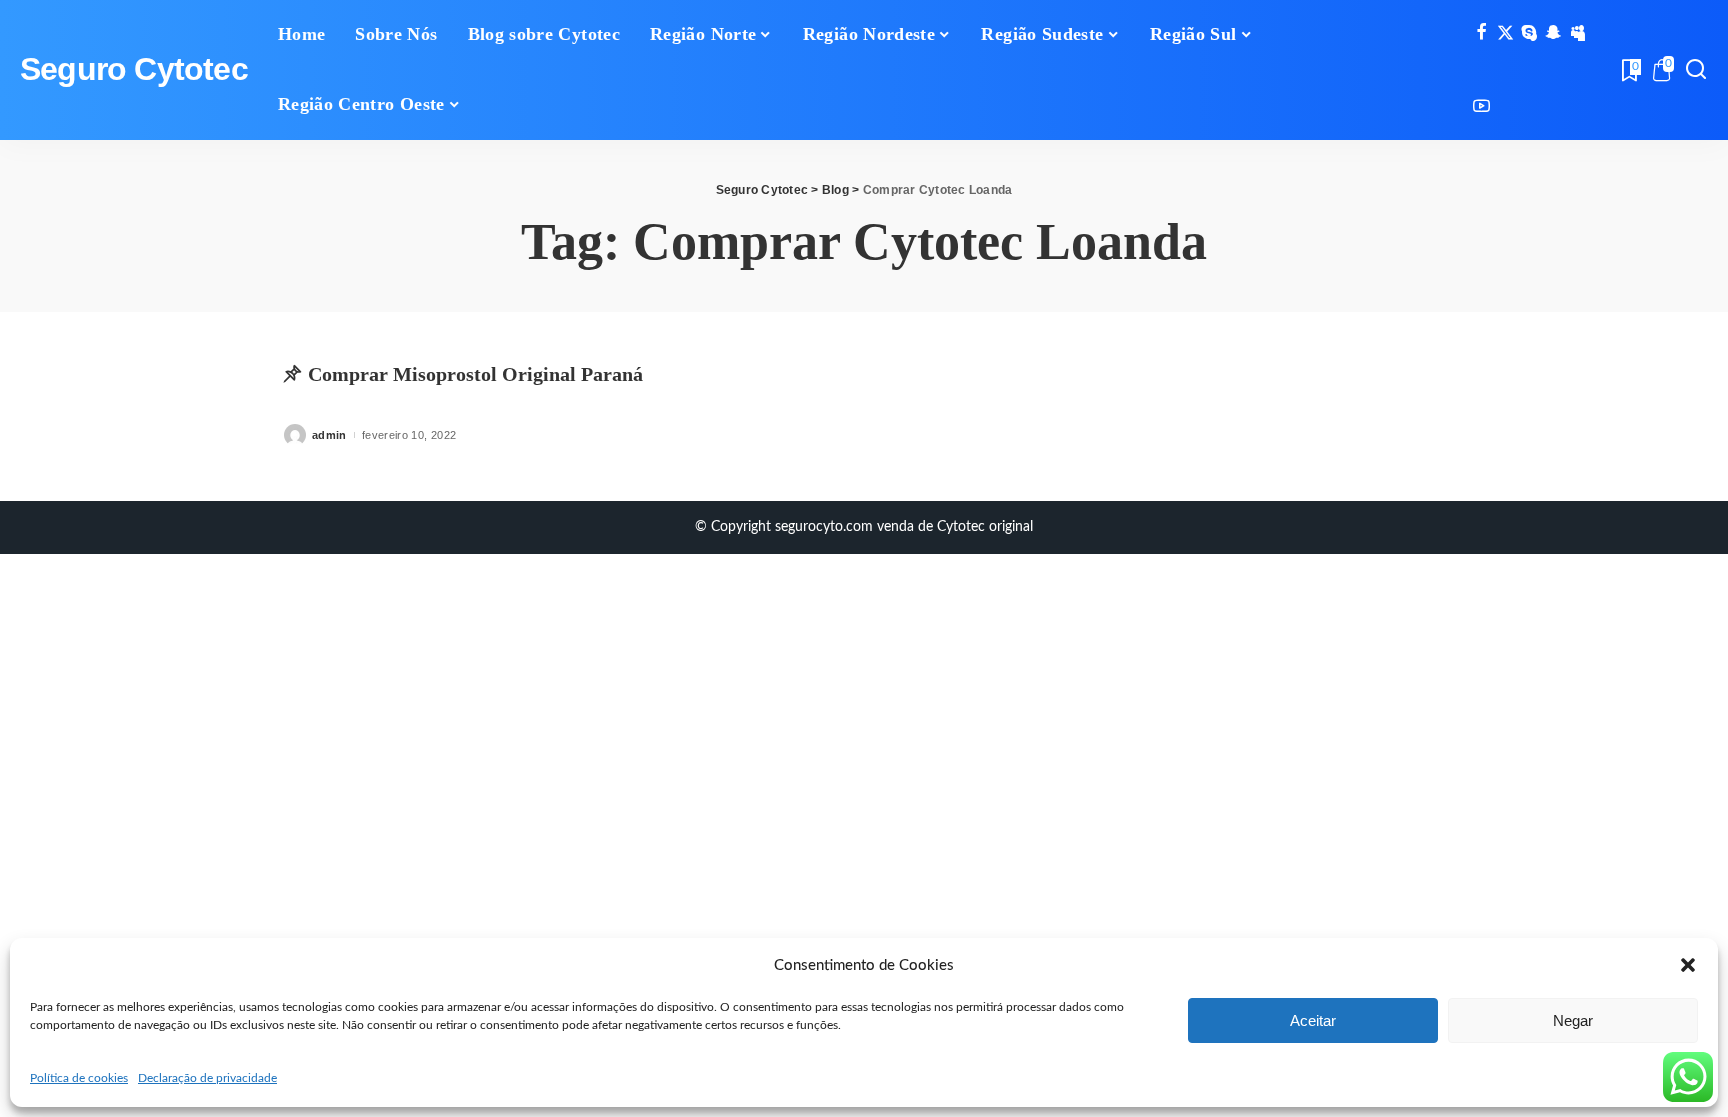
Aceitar (1313, 1020)
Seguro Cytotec (134, 69)
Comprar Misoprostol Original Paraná (475, 374)
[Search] (1696, 70)
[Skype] (1529, 33)
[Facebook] (1481, 33)
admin (329, 435)
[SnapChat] (1553, 33)
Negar (1573, 1020)
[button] (1688, 965)
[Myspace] (1577, 33)
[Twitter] (1505, 33)
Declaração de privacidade (207, 1078)
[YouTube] (1481, 107)
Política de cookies (79, 1078)
